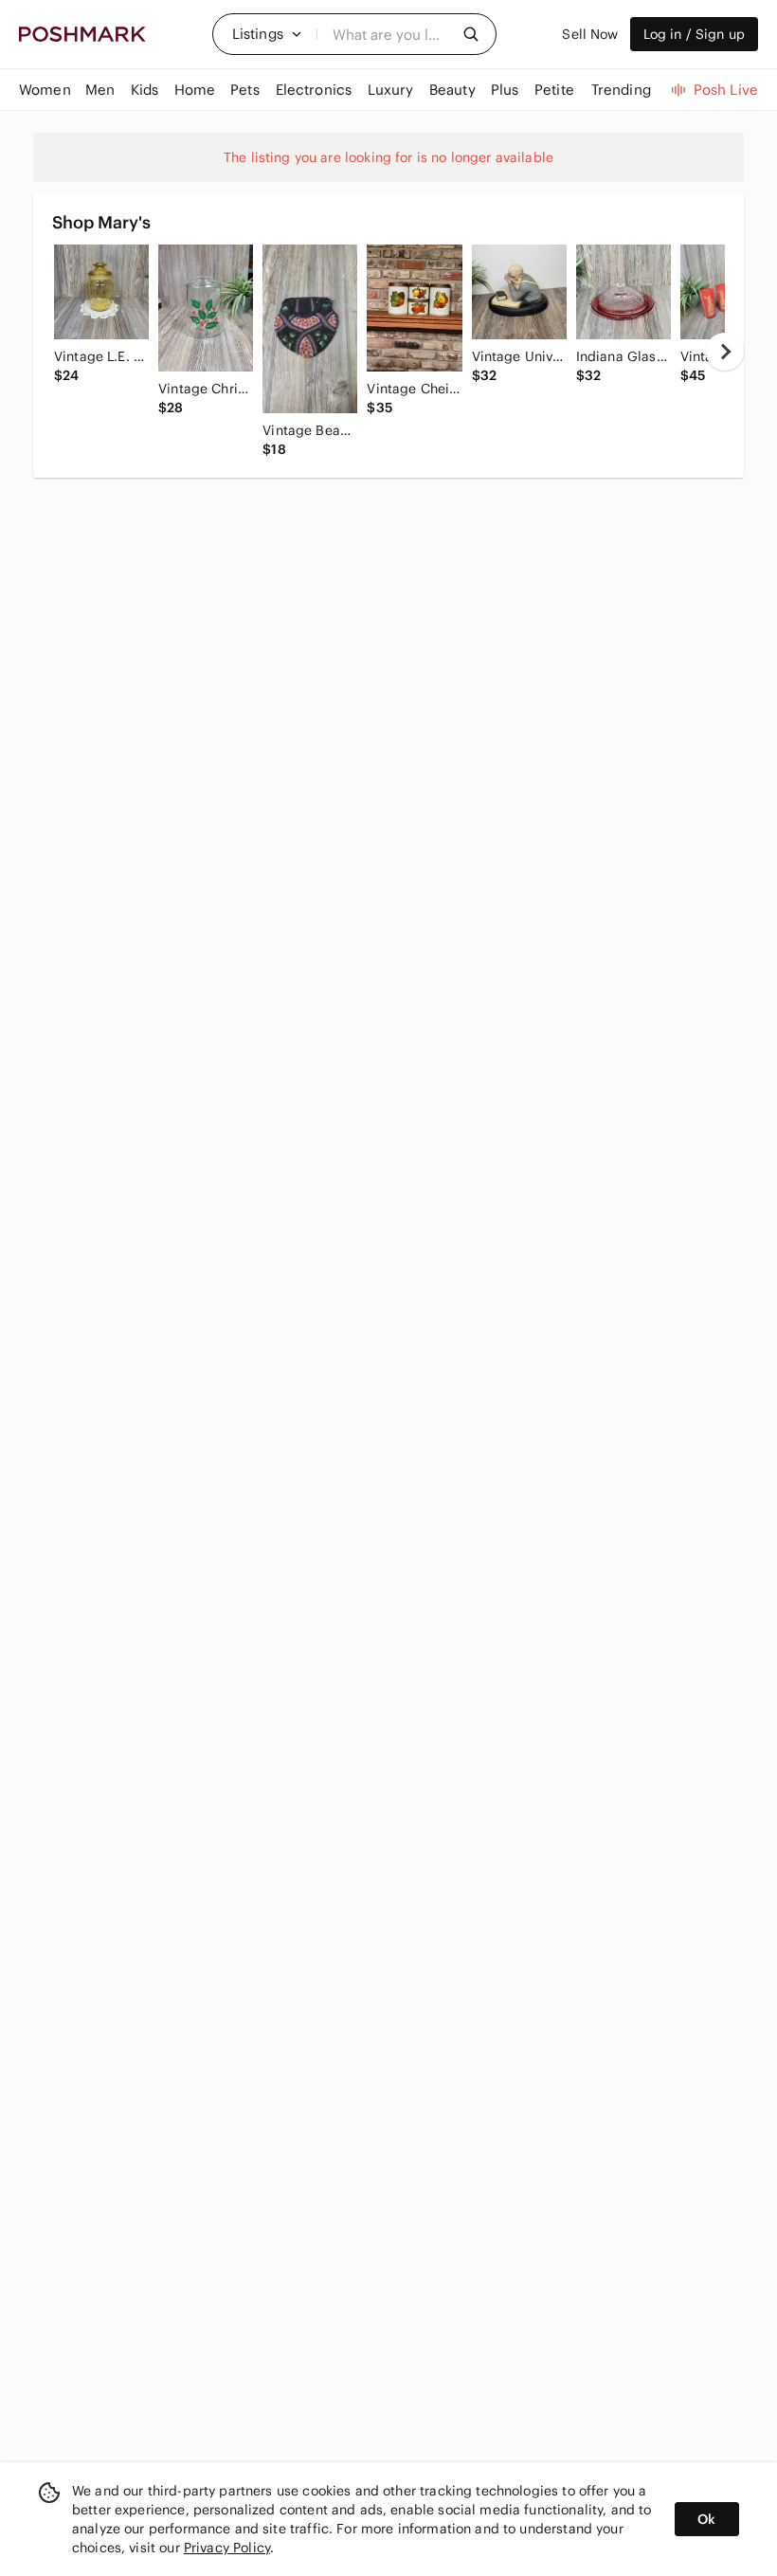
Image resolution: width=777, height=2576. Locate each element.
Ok (706, 2519)
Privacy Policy (227, 2548)
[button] (267, 34)
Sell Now (590, 34)
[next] (725, 352)
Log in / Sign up (694, 34)
